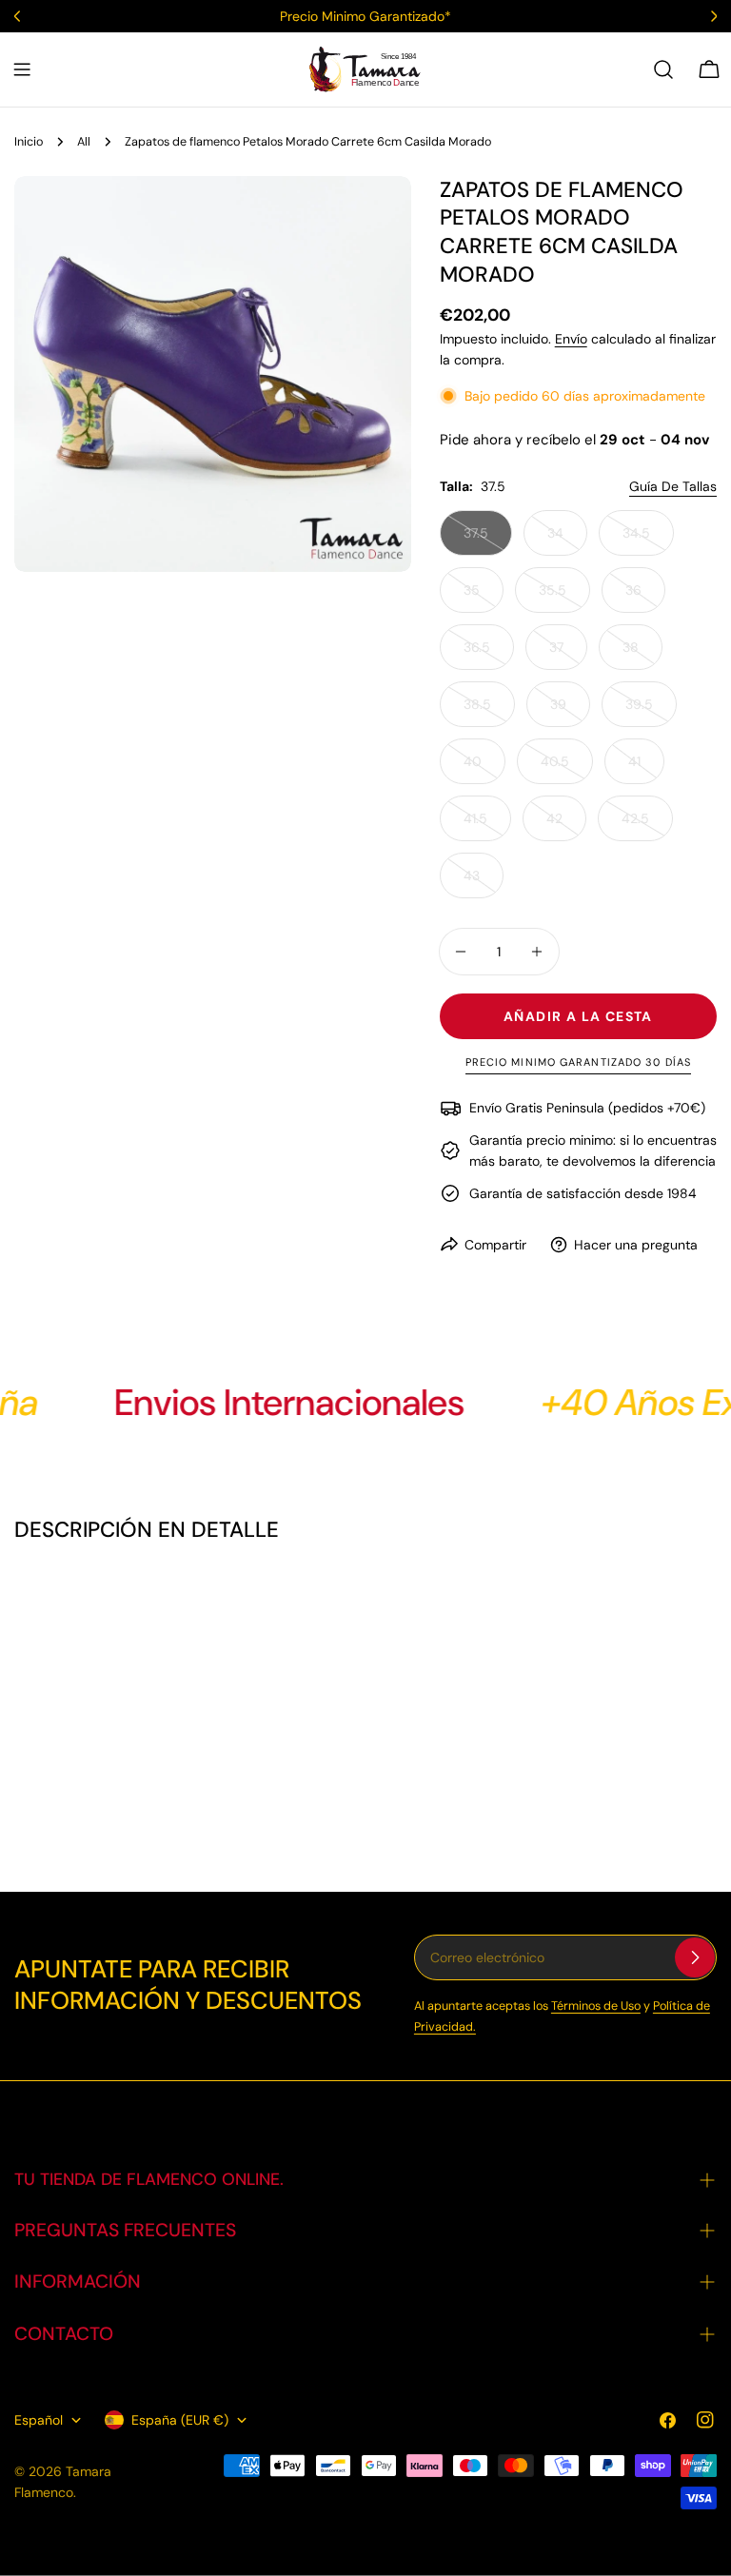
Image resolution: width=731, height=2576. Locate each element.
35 (484, 597)
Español (39, 2420)
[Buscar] (663, 69)
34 (567, 540)
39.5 (651, 711)
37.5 (488, 540)
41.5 (487, 826)
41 (646, 768)
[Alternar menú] (22, 69)
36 (645, 597)
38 (642, 654)
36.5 (489, 654)
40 (484, 768)
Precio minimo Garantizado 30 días (578, 1062)
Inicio (29, 142)
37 (568, 654)
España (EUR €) (180, 2420)
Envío (571, 339)
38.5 (489, 711)
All (84, 142)
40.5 (567, 768)
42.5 (647, 826)
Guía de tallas (673, 486)
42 (566, 826)
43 (484, 883)
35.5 (564, 597)
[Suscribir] (695, 1957)
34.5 (648, 540)
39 (570, 711)
